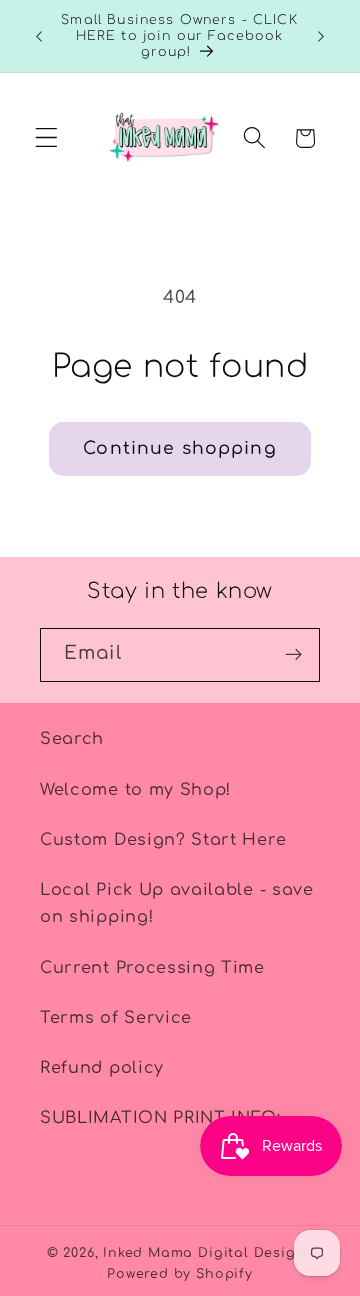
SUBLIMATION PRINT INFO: (160, 1118)
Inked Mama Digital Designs (208, 1253)
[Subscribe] (293, 655)
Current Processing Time (152, 968)
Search (72, 739)
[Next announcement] (321, 36)
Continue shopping (180, 448)
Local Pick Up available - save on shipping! (177, 903)
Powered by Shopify (180, 1274)
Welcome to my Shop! (135, 790)
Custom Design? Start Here (163, 840)
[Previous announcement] (39, 36)
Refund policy (102, 1068)
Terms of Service (116, 1018)
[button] (46, 138)
